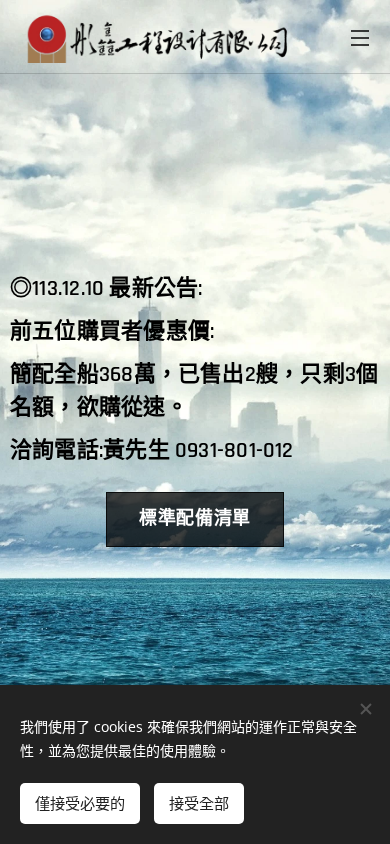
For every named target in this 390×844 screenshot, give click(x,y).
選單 (360, 37)
